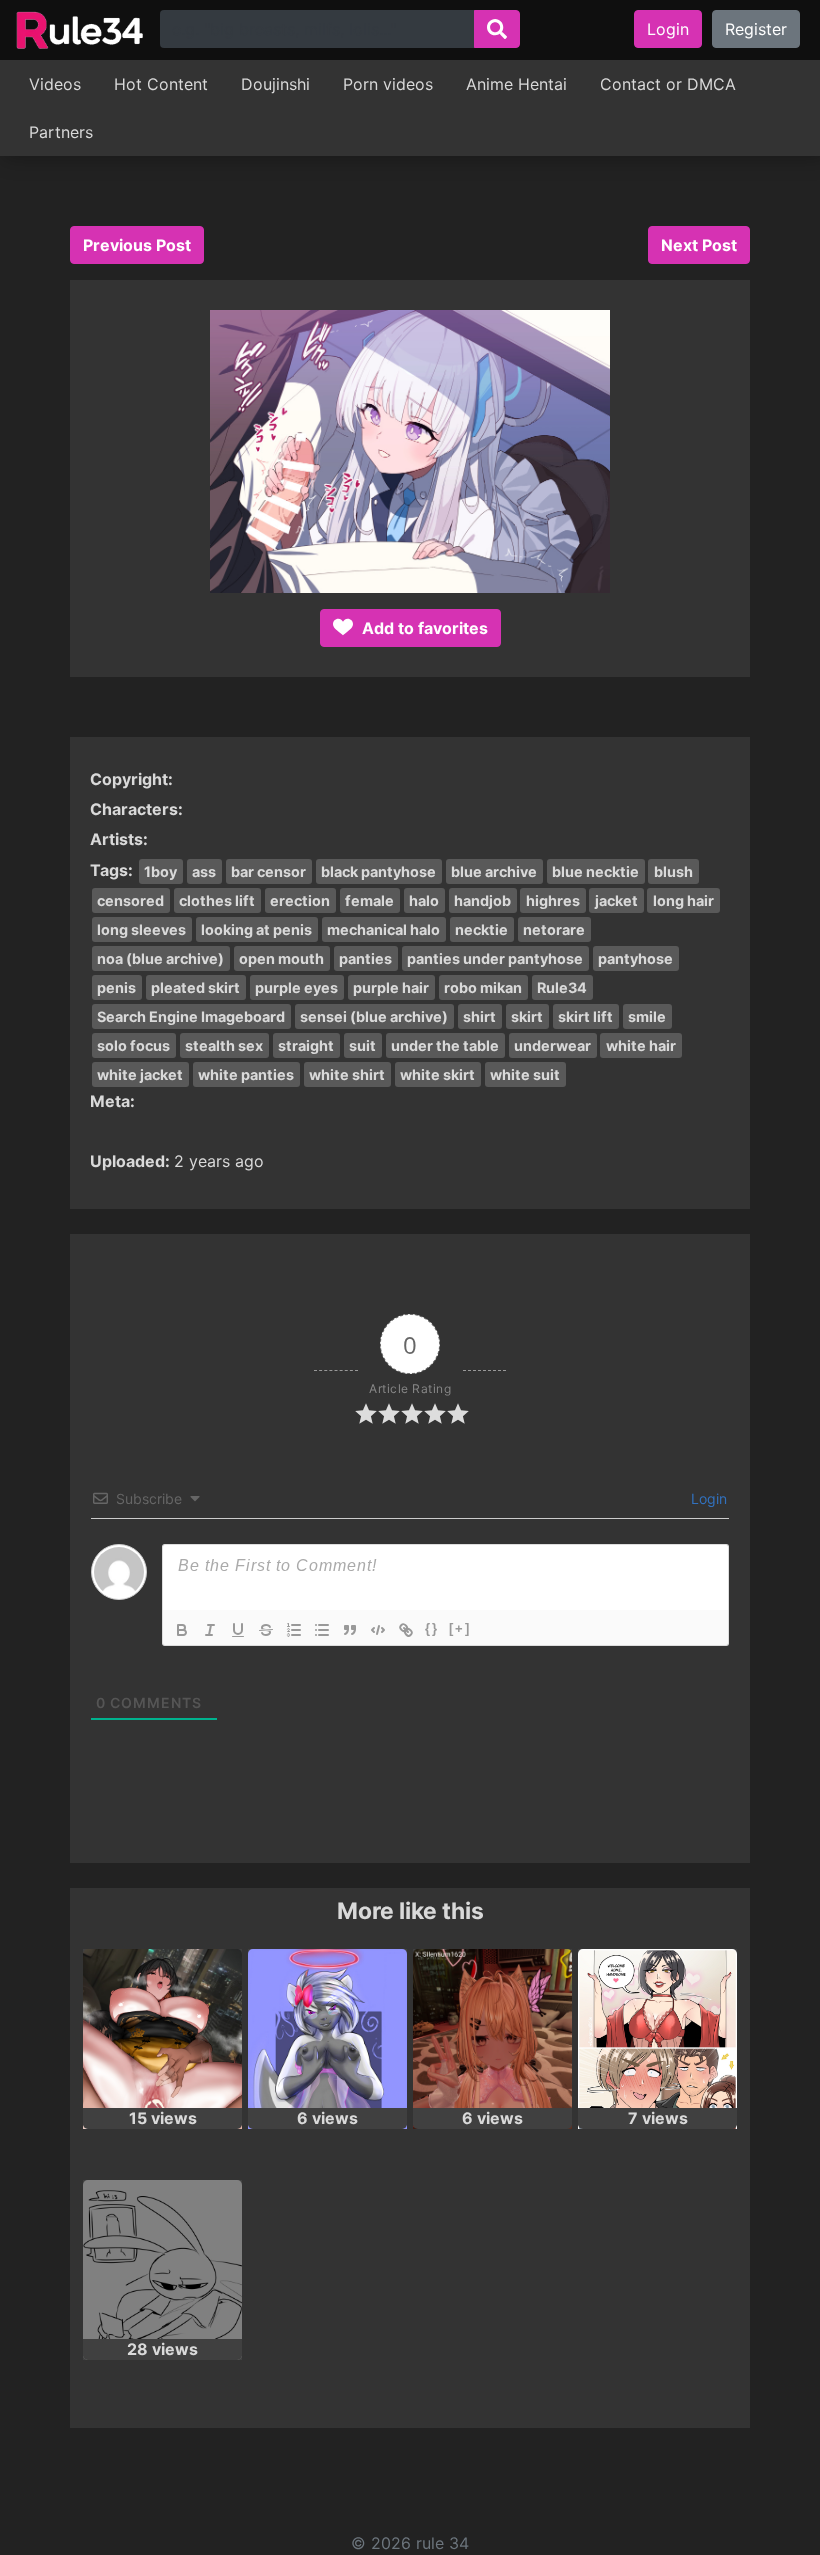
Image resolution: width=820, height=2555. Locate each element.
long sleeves (141, 929)
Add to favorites (423, 628)
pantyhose (635, 958)
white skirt (437, 1074)
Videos (55, 84)
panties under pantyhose (495, 958)
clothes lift (217, 900)
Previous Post (137, 245)
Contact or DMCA (668, 84)
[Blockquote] (350, 1630)
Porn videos (388, 84)
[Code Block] (378, 1630)
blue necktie (595, 871)
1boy (160, 871)
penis (116, 987)
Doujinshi (275, 84)
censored (130, 900)
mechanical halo (383, 929)
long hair (683, 900)
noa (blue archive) (160, 958)
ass (204, 871)
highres (553, 900)
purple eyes (296, 987)
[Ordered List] (294, 1630)
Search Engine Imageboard (191, 1016)
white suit (525, 1074)
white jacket (140, 1074)
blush (673, 871)
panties (365, 958)
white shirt (347, 1074)
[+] (460, 1628)
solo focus (133, 1045)
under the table (445, 1045)
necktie (481, 929)
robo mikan (483, 987)
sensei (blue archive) (374, 1016)
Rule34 (562, 987)
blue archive (494, 871)
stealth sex (224, 1045)
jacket (616, 900)
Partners (61, 132)
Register (756, 29)
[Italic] (210, 1630)
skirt (527, 1016)
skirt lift (585, 1016)
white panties (246, 1074)
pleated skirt (195, 987)
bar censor (268, 871)
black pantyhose (378, 871)
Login (668, 29)
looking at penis (256, 929)
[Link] (406, 1630)
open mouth (281, 958)
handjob (482, 900)
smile (647, 1016)
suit (362, 1045)
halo (424, 900)
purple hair (391, 987)
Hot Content (161, 84)
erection (300, 900)
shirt (479, 1016)
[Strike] (266, 1630)
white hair (641, 1045)
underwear (552, 1045)
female (369, 900)
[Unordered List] (322, 1630)
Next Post (699, 245)
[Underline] (238, 1630)
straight (306, 1045)
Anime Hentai (516, 84)
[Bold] (182, 1630)
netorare (554, 929)
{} (432, 1628)
